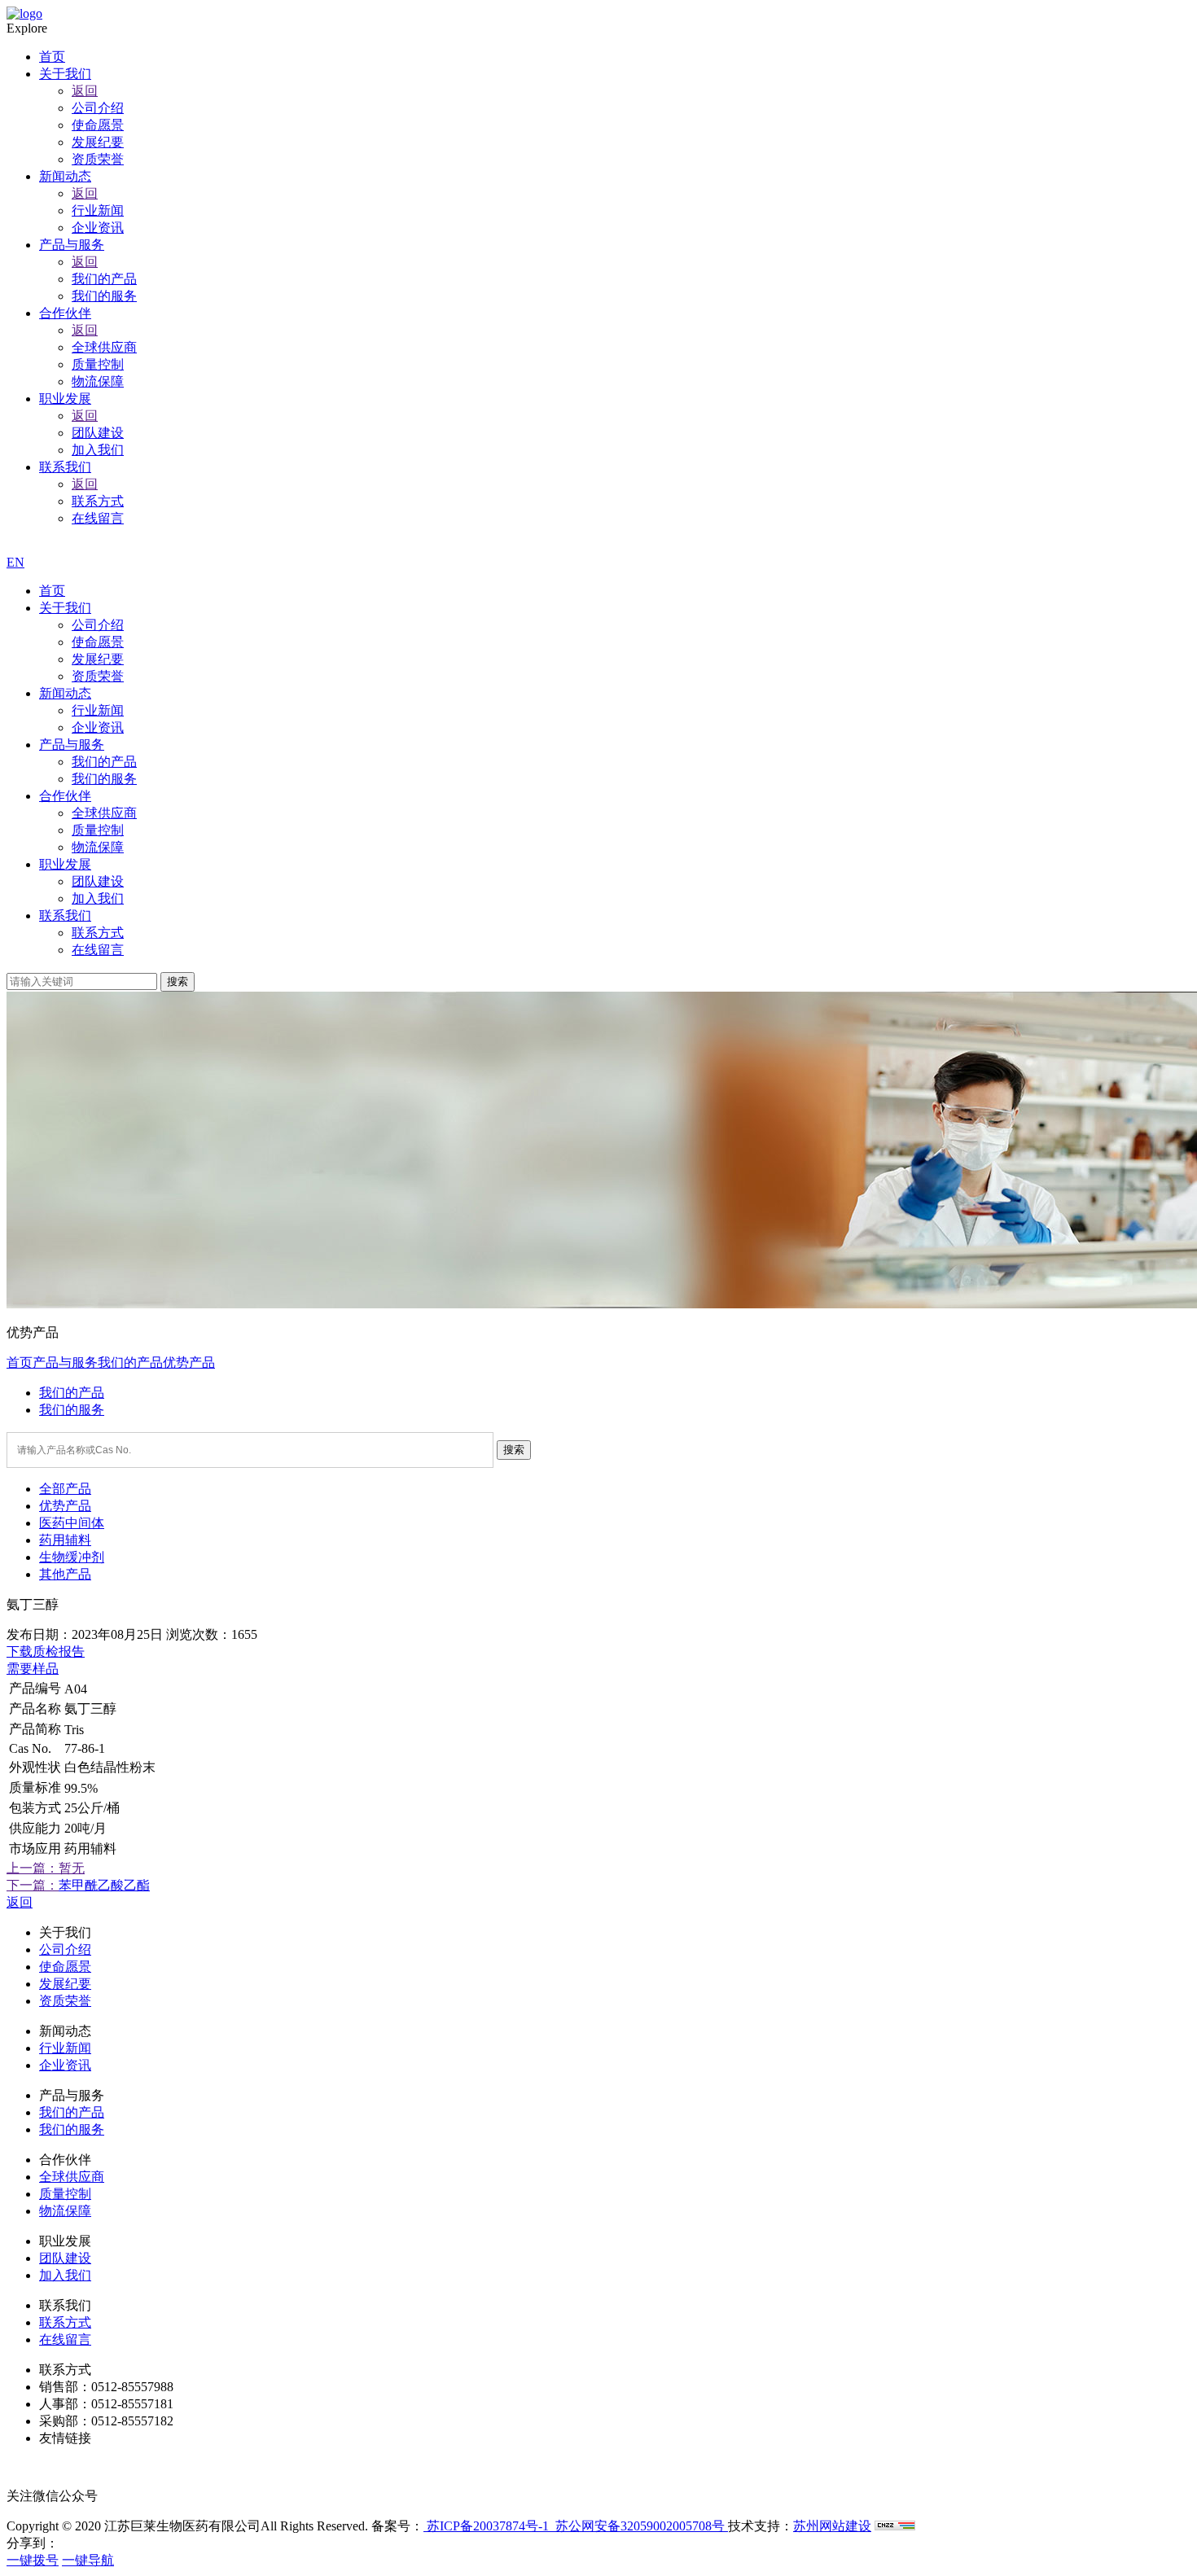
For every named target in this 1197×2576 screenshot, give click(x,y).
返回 (85, 91)
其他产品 (65, 1574)
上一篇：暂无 (46, 1868)
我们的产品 (104, 762)
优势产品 (189, 1362)
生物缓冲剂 (72, 1557)
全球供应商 (104, 813)
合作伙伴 (65, 796)
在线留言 (98, 950)
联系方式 (98, 933)
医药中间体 (72, 1523)
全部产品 (65, 1489)
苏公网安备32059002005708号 (640, 2526)
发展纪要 (98, 659)
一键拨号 (33, 2560)
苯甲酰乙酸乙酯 (104, 1885)
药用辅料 (65, 1540)
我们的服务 (104, 779)
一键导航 (88, 2560)
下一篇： (33, 1885)
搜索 (178, 981)
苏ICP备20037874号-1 (486, 2526)
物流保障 (98, 847)
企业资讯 (98, 727)
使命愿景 (98, 642)
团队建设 (98, 881)
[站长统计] (895, 2526)
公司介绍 (98, 625)
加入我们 (98, 898)
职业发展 (65, 864)
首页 (52, 591)
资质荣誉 (98, 676)
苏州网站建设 (832, 2526)
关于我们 (65, 608)
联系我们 (65, 916)
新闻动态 (65, 693)
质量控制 (98, 830)
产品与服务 (72, 745)
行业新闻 (98, 710)
